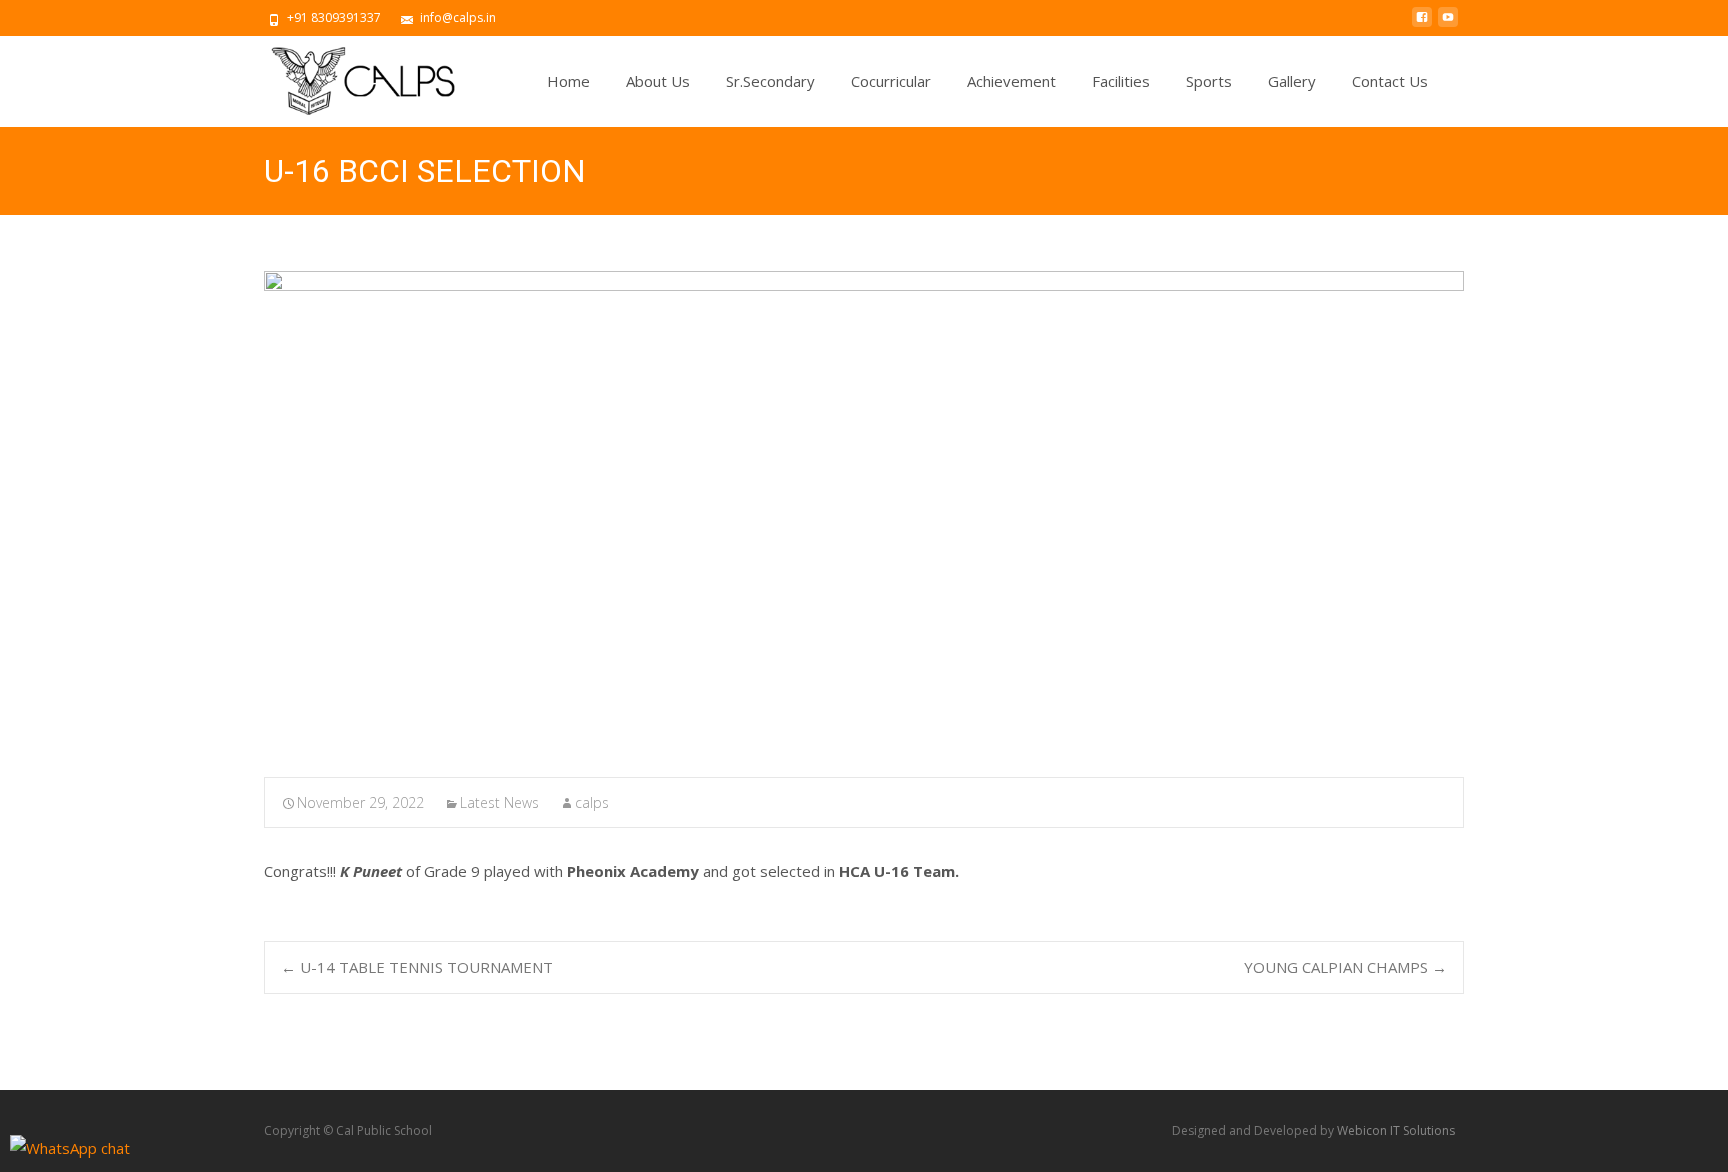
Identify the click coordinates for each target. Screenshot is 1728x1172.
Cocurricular (891, 81)
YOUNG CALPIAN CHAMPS (1345, 967)
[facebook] (1422, 25)
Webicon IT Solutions (1396, 1130)
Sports (1209, 81)
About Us (658, 81)
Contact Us (1390, 81)
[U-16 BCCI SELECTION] (864, 511)
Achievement (1011, 81)
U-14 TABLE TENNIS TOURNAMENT (417, 967)
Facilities (1121, 81)
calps (592, 802)
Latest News (499, 802)
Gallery (1292, 81)
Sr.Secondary (770, 81)
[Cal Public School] (346, 76)
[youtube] (1448, 25)
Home (568, 81)
